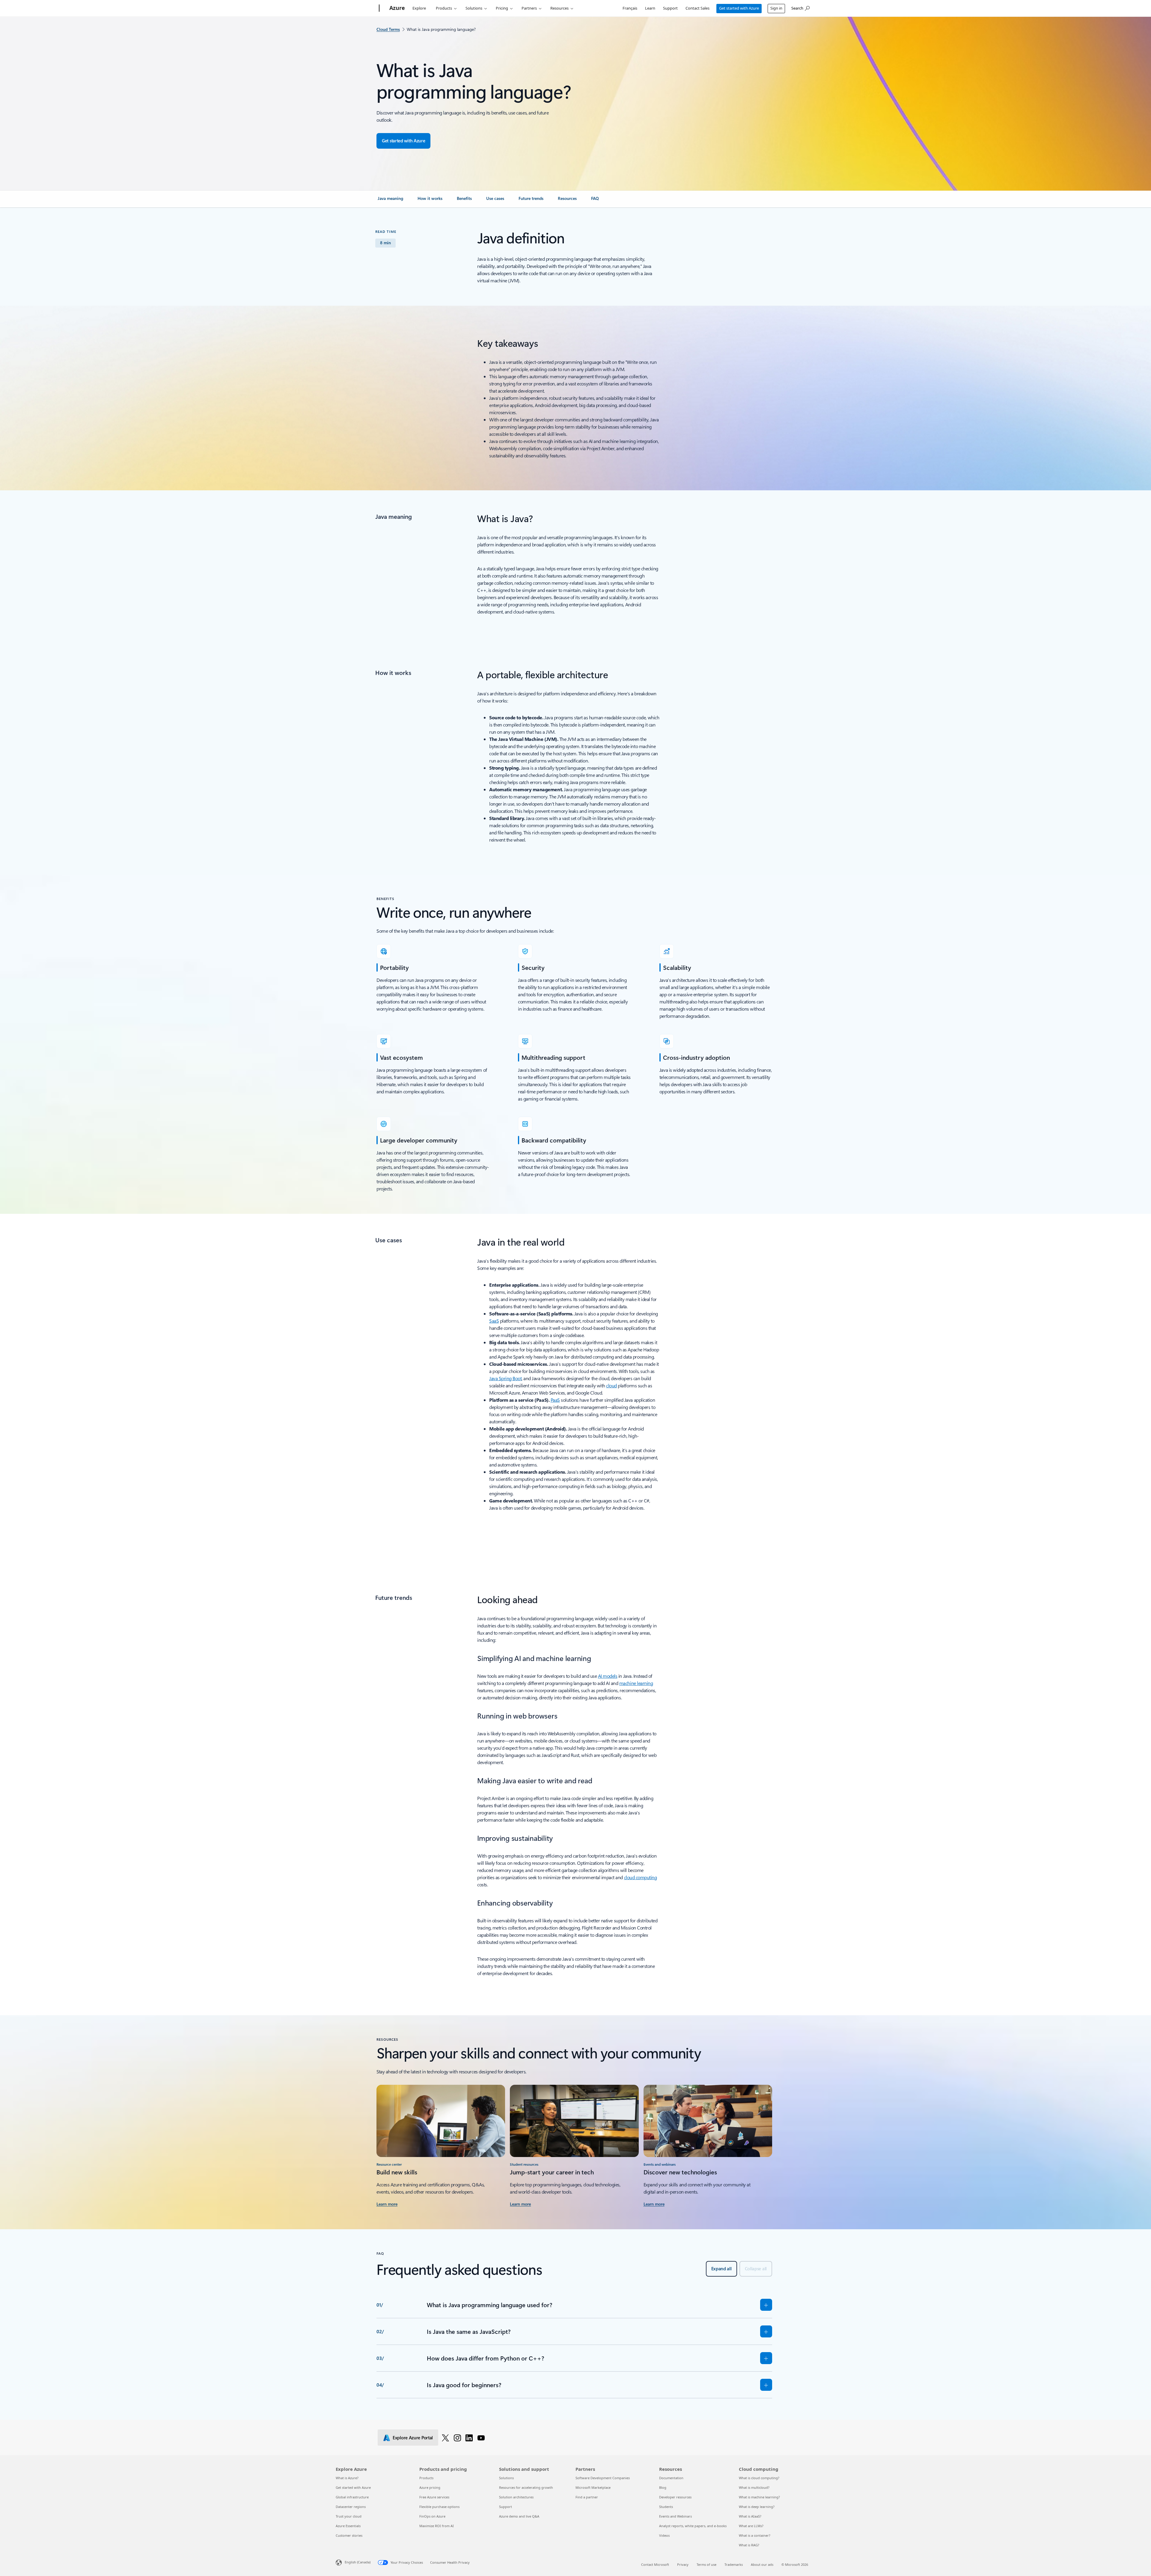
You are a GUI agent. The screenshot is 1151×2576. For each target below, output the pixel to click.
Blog (663, 2487)
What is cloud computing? (759, 2478)
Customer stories (349, 2535)
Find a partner (587, 2497)
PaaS (555, 1400)
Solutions (474, 8)
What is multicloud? (754, 2487)
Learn (650, 8)
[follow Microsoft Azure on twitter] (445, 2438)
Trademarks (734, 2564)
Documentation (671, 2478)
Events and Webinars (675, 2516)
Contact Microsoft (655, 2564)
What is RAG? (749, 2545)
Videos (664, 2535)
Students (666, 2507)
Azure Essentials (348, 2526)
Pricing (502, 8)
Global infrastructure (352, 2497)
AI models (608, 1676)
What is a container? (755, 2535)
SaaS (494, 1321)
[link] (390, 201)
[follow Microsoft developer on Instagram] (457, 2438)
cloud (611, 1385)
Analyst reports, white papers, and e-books (693, 2526)
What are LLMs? (751, 2526)
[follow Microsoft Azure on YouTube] (481, 2438)
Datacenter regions (351, 2507)
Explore (419, 8)
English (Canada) (358, 2562)
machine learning (636, 1683)
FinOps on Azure (432, 2516)
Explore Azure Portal (413, 2438)
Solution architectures (516, 2497)
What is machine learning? (759, 2497)
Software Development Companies (603, 2478)
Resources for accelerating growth (526, 2487)
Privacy (683, 2564)
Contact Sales (697, 8)
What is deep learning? (757, 2507)
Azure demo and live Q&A (519, 2516)
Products (444, 8)
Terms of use (706, 2564)
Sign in (776, 8)
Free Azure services (434, 2497)
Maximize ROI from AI (437, 2526)
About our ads (762, 2564)
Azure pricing (430, 2487)
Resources (559, 8)
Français (630, 8)
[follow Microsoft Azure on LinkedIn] (469, 2438)
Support (670, 8)
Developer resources (675, 2497)
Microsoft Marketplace (593, 2487)
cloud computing (641, 1877)
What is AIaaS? (750, 2516)
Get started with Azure (739, 8)
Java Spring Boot (505, 1378)
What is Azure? (347, 2478)
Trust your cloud (349, 2516)
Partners (529, 8)
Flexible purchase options (439, 2507)
